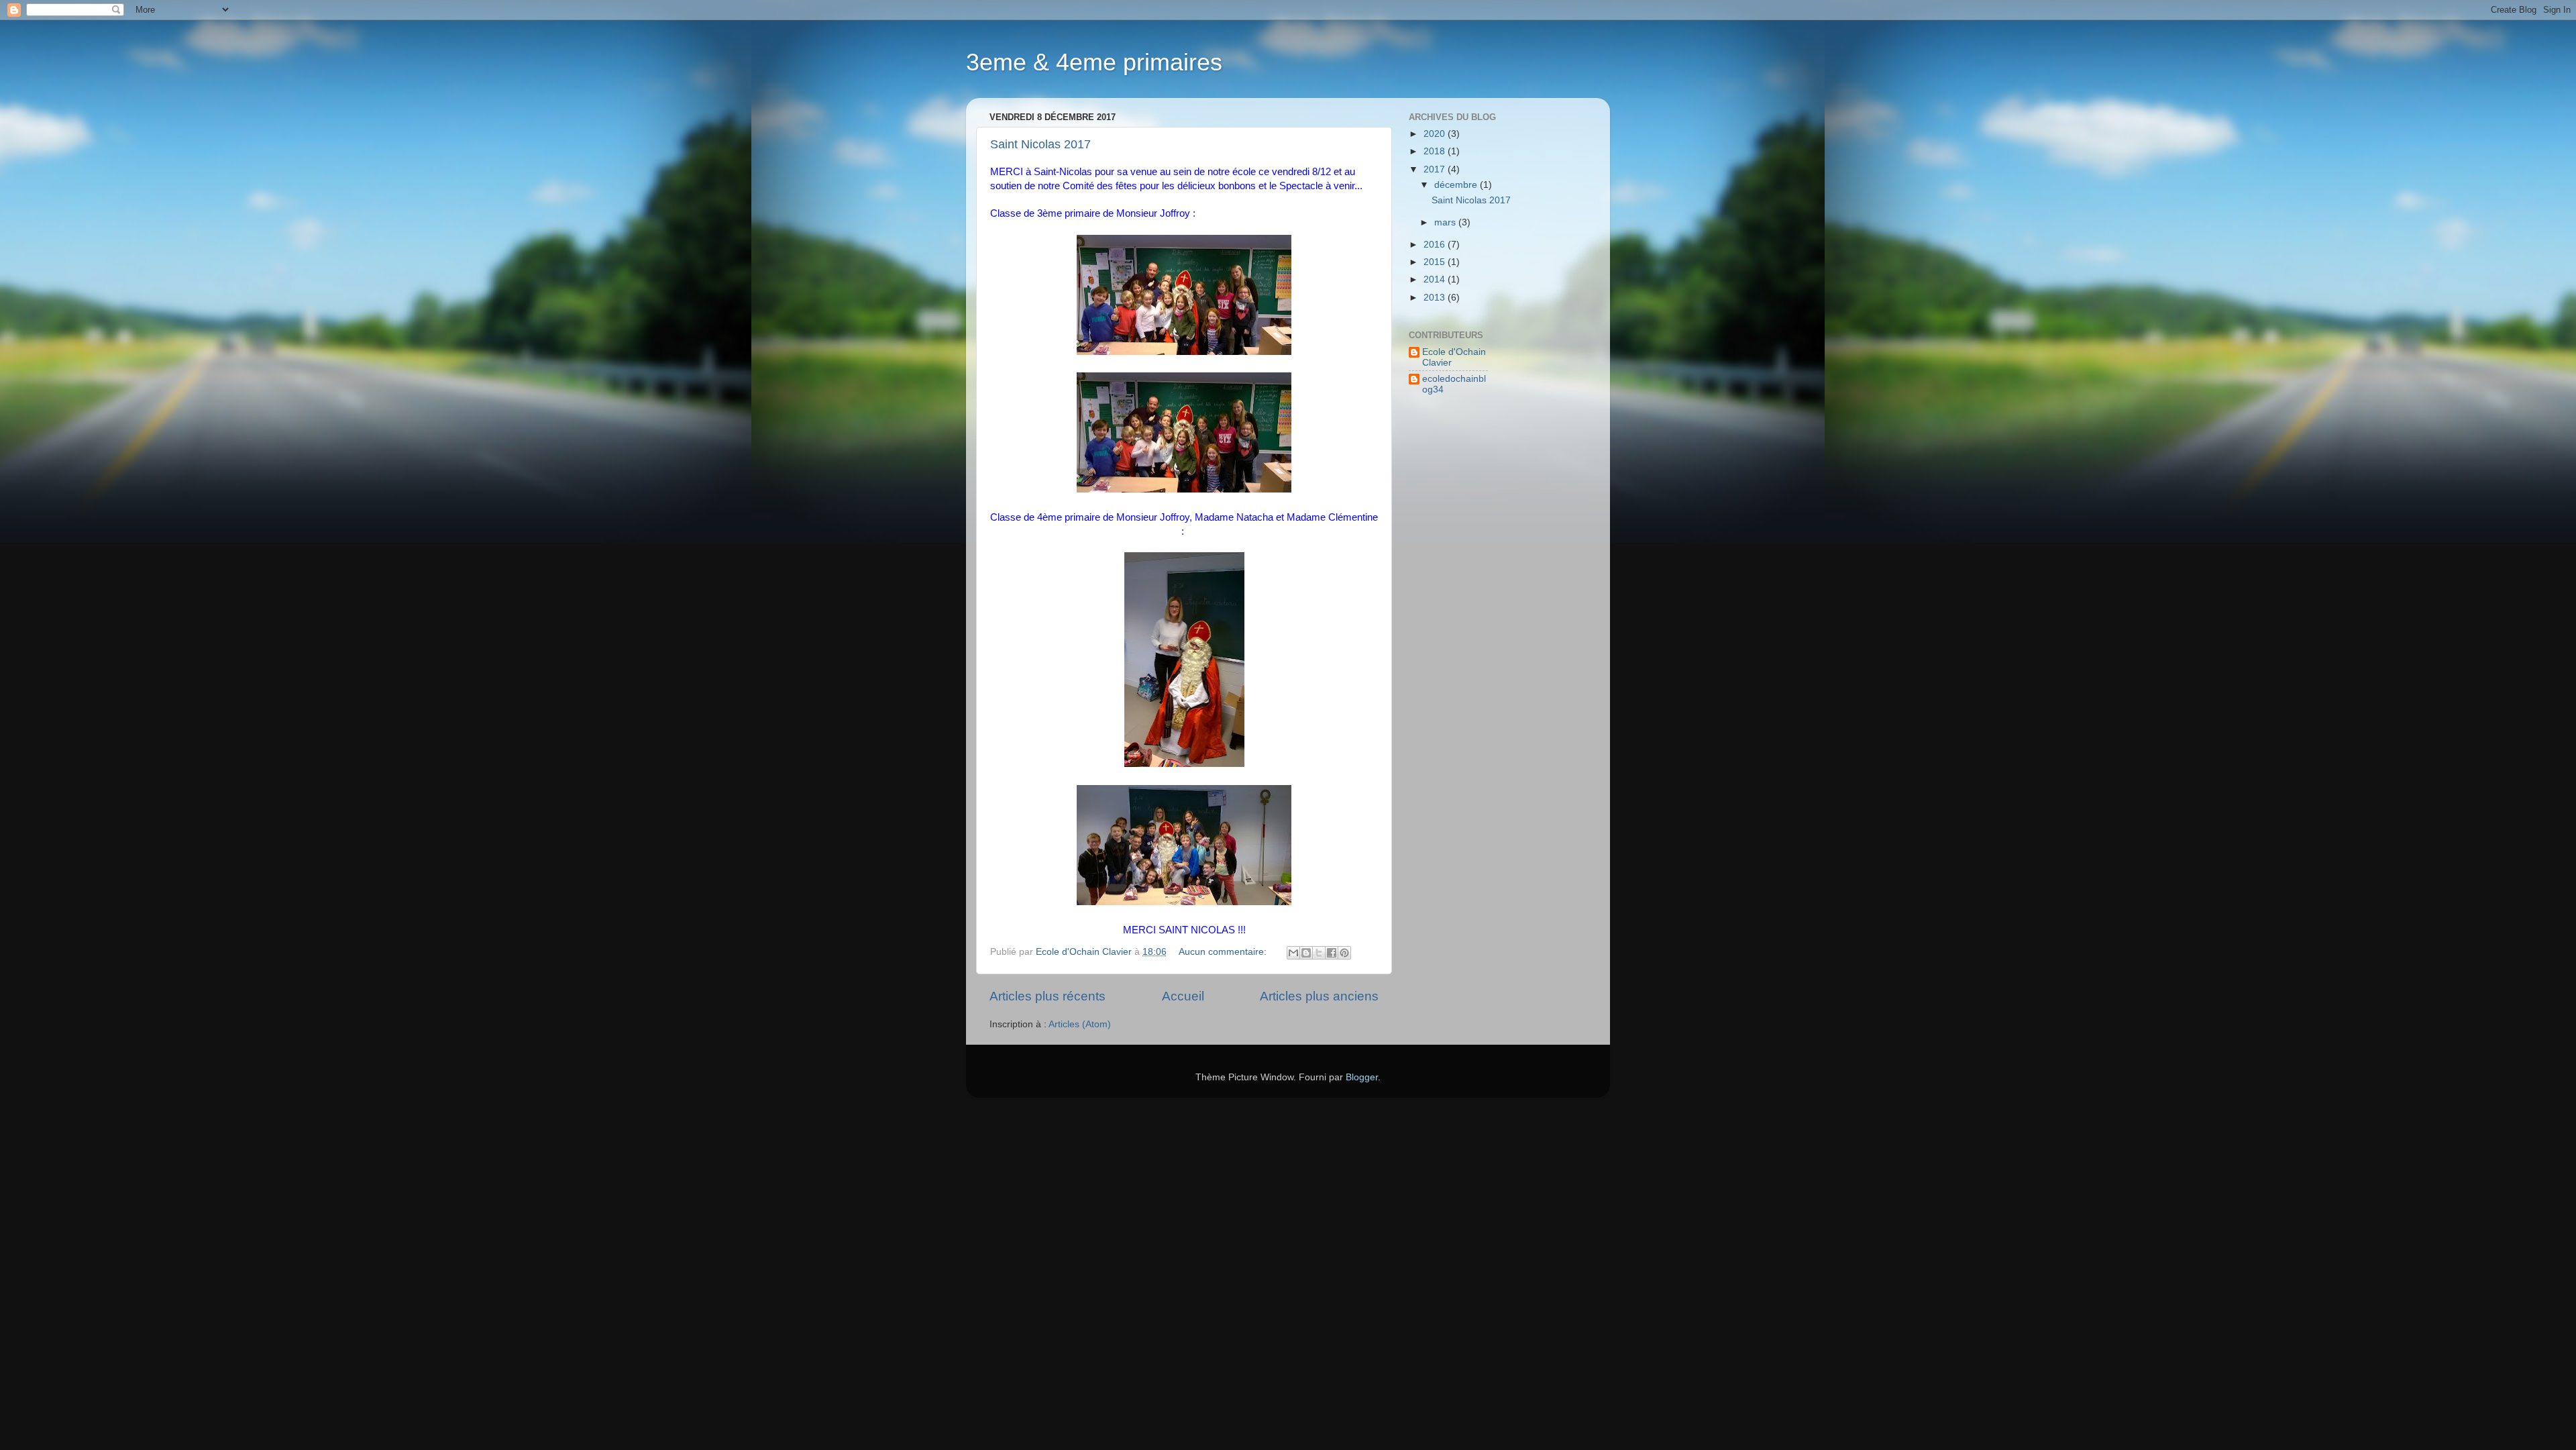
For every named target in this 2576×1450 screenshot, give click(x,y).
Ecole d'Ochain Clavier (1454, 357)
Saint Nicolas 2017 (1040, 144)
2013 (1436, 298)
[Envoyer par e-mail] (1293, 953)
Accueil (1183, 996)
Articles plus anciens (1319, 996)
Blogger (1362, 1077)
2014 (1436, 279)
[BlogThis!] (1306, 953)
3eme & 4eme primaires (1094, 62)
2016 (1436, 245)
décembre (1457, 185)
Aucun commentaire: (1224, 952)
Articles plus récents (1048, 996)
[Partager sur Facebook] (1332, 953)
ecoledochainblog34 (1454, 384)
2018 (1436, 151)
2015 (1436, 262)
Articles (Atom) (1080, 1024)
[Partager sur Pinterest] (1344, 953)
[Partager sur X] (1319, 953)
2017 (1436, 169)
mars (1446, 222)
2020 (1436, 134)
